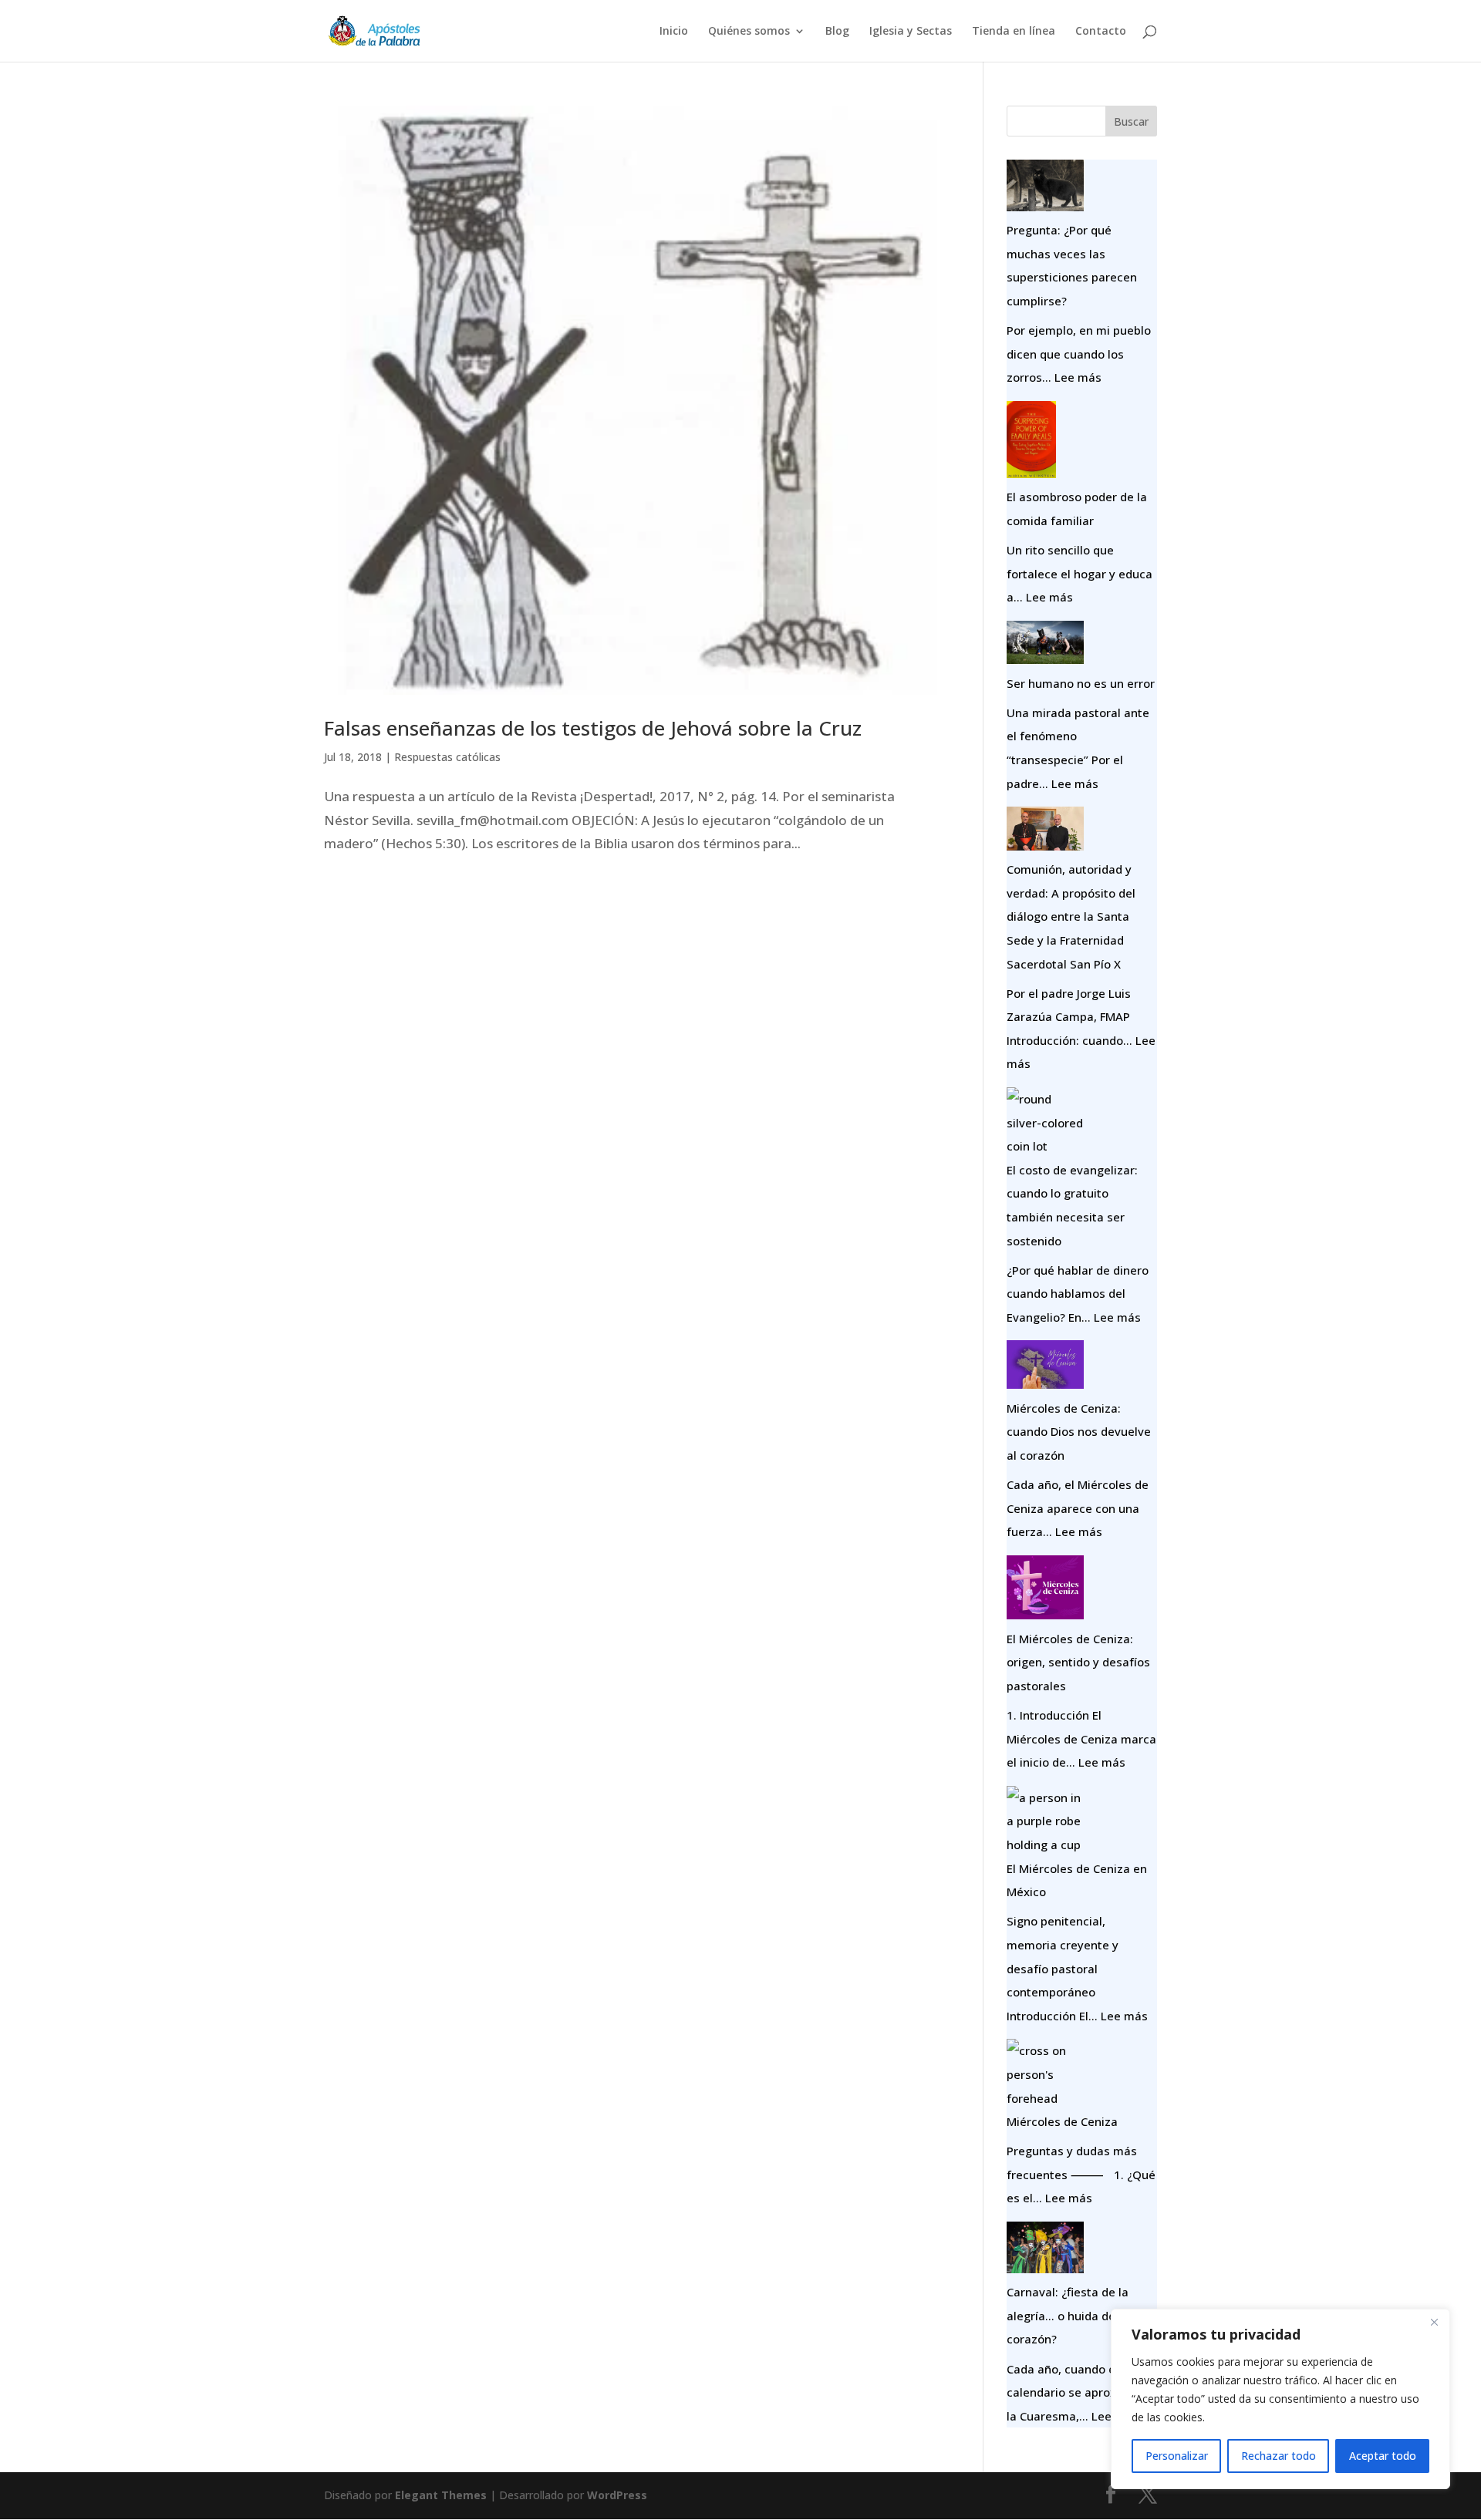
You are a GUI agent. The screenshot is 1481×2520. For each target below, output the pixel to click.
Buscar (1131, 121)
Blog (837, 32)
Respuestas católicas (447, 757)
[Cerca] (1434, 2322)
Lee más (1078, 377)
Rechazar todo (1279, 2456)
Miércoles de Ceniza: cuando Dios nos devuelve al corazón (1079, 1432)
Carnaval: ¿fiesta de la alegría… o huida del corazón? (1068, 2315)
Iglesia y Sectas (911, 32)
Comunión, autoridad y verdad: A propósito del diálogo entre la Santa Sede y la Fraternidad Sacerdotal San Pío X (1071, 916)
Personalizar (1177, 2456)
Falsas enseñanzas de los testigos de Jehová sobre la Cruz (593, 728)
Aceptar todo (1383, 2456)
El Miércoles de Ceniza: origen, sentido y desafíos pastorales (1078, 1662)
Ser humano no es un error (1081, 683)
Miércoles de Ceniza (1062, 2121)
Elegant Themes (441, 2495)
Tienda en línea (1014, 32)
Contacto (1101, 32)
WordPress (617, 2495)
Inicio (674, 32)
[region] (1280, 2399)
